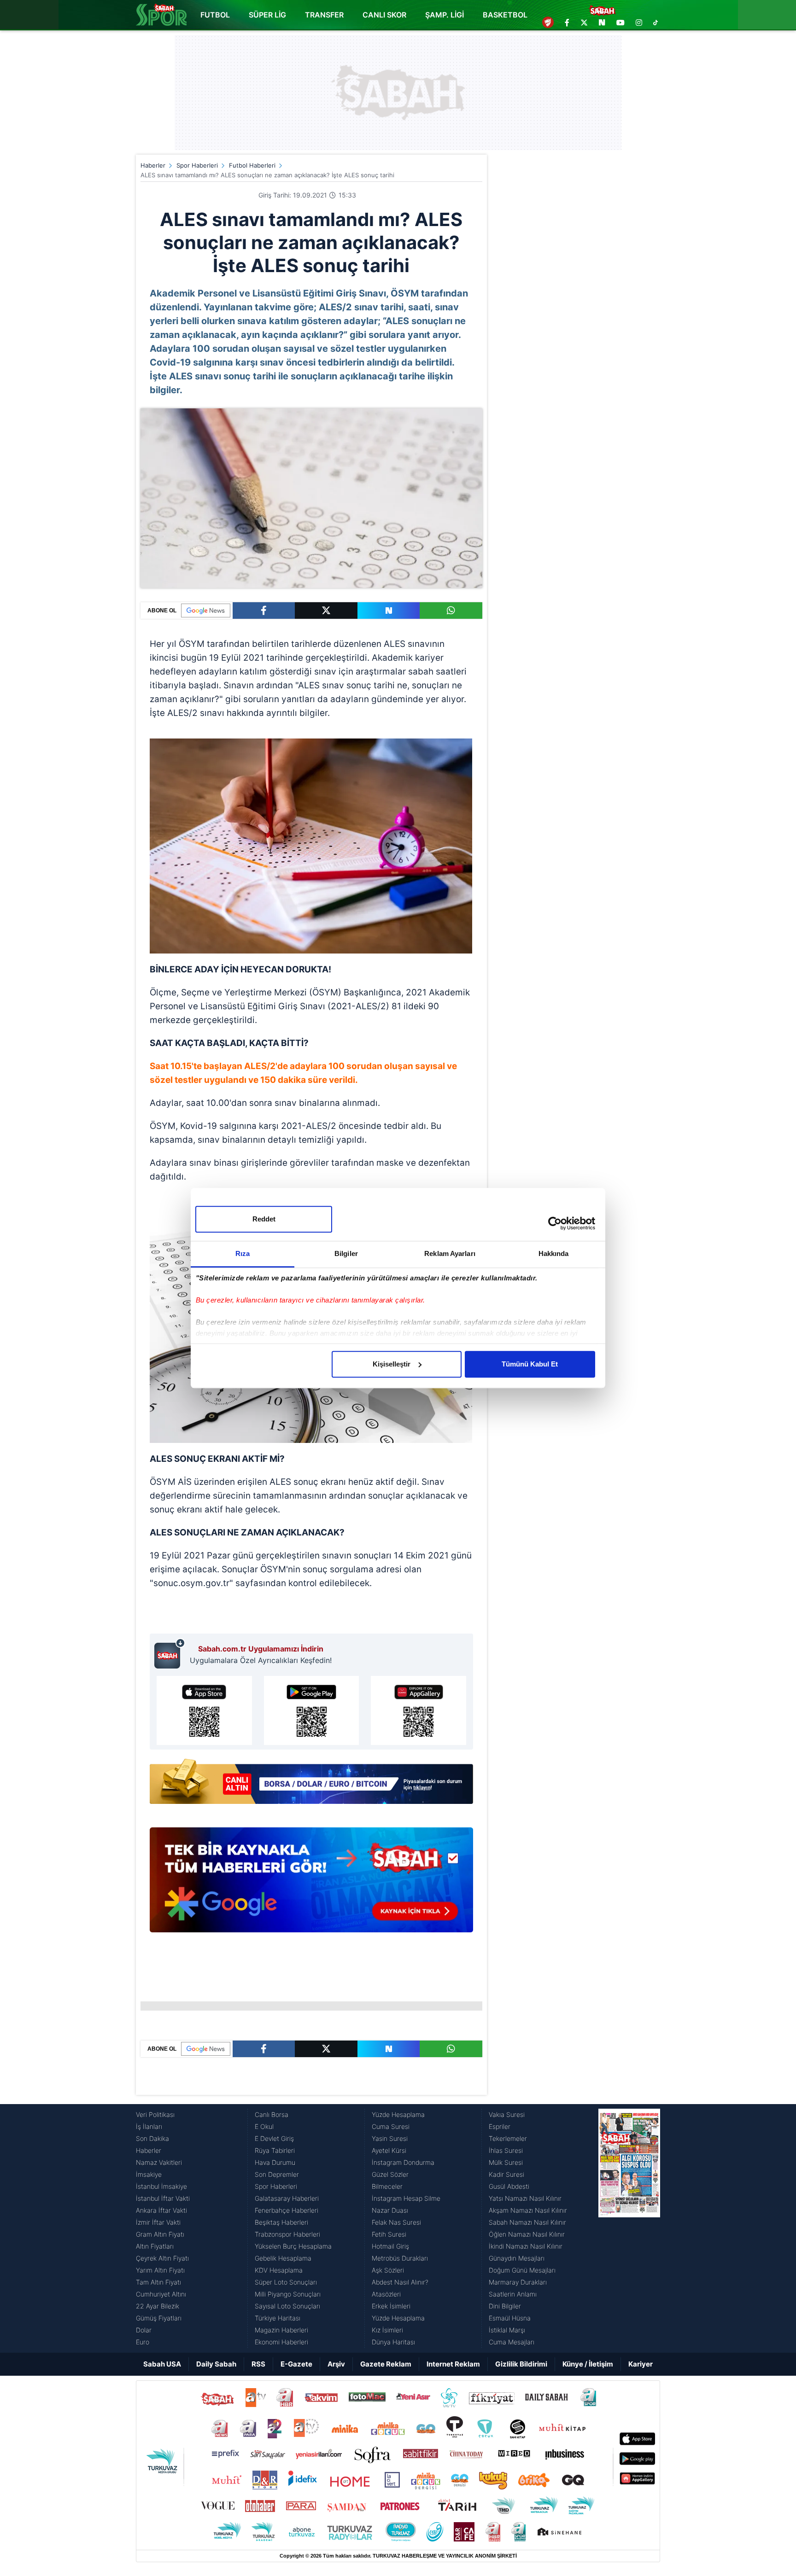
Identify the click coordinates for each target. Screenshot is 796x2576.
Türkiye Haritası (278, 2318)
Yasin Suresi (390, 2138)
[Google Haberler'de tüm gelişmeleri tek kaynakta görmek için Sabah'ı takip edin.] (311, 1884)
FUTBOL (215, 15)
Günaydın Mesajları (517, 2258)
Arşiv (336, 2364)
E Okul (264, 2126)
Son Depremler (277, 2174)
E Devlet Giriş (274, 2138)
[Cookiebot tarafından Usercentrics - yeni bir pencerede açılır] (555, 1223)
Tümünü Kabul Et (530, 1364)
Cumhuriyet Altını (161, 2294)
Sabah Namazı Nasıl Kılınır (527, 2222)
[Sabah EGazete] (629, 2228)
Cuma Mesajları (512, 2342)
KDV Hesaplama (279, 2270)
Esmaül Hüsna (510, 2318)
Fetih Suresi (389, 2234)
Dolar (144, 2330)
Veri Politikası (155, 2114)
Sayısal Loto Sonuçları (287, 2306)
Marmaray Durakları (518, 2282)
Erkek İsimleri (391, 2306)
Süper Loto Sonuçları (286, 2282)
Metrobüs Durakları (400, 2258)
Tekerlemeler (508, 2138)
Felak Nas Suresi (396, 2222)
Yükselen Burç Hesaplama (293, 2246)
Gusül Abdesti (509, 2186)
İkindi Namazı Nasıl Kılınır (526, 2246)
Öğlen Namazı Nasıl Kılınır (527, 2234)
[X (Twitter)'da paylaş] (326, 611)
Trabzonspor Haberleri (287, 2234)
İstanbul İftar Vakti (163, 2198)
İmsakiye (149, 2174)
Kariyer (641, 2364)
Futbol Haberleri (252, 165)
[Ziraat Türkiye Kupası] (548, 23)
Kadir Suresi (506, 2174)
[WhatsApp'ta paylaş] (451, 611)
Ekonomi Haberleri (281, 2342)
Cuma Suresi (391, 2126)
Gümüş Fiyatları (159, 2318)
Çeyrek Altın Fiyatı (162, 2258)
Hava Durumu (275, 2162)
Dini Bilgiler (505, 2306)
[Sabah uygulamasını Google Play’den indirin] (312, 1710)
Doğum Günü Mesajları (522, 2270)
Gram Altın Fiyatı (160, 2234)
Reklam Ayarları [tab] (450, 1253)
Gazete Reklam (386, 2364)
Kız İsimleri (387, 2330)
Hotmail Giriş (390, 2246)
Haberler (153, 165)
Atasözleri (386, 2294)
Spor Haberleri (197, 165)
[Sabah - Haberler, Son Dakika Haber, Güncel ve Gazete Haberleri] (161, 15)
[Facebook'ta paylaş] (264, 611)
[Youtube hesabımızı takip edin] (620, 23)
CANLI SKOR (384, 15)
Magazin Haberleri (281, 2330)
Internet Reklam (453, 2364)
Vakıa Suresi (507, 2114)
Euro (143, 2342)
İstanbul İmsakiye (161, 2186)
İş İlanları (149, 2126)
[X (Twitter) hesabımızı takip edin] (584, 23)
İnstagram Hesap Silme (406, 2198)
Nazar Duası (390, 2210)
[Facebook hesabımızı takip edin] (567, 23)
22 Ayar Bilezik (158, 2306)
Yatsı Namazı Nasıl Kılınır (525, 2198)
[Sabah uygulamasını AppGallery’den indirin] (418, 1710)
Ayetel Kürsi (389, 2150)
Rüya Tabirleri (275, 2150)
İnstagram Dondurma (403, 2162)
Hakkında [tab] (554, 1253)
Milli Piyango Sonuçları (288, 2294)
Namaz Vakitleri (159, 2162)
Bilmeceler (387, 2186)
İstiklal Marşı (507, 2330)
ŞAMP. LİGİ (445, 15)
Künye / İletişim (588, 2364)
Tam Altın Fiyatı (158, 2282)
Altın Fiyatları (155, 2246)
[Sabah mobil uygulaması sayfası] (170, 1653)
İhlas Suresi (506, 2150)
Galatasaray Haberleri (287, 2198)
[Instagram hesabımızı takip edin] (639, 23)
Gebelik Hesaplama (283, 2258)
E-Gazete (296, 2364)
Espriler (500, 2126)
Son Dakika (152, 2138)
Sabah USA (162, 2364)
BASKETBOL (505, 15)
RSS (258, 2364)
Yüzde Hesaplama (398, 2114)
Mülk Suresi (506, 2162)
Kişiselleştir (392, 1364)
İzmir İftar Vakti (158, 2222)
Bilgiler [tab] (346, 1253)
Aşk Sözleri (388, 2270)
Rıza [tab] (243, 1253)
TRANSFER (324, 15)
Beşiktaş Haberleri (281, 2222)
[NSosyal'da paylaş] (389, 611)
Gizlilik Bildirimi (521, 2364)
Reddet (264, 1219)
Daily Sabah (216, 2364)
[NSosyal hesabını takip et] (602, 23)
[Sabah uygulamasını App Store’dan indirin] (204, 1710)
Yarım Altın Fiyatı (160, 2270)
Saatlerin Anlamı (513, 2294)
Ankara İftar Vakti (161, 2210)
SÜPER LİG (267, 15)
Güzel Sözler (390, 2174)
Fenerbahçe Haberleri (287, 2210)
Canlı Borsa (272, 2114)
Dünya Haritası (393, 2342)
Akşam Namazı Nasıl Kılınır (528, 2210)
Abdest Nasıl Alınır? (400, 2282)
